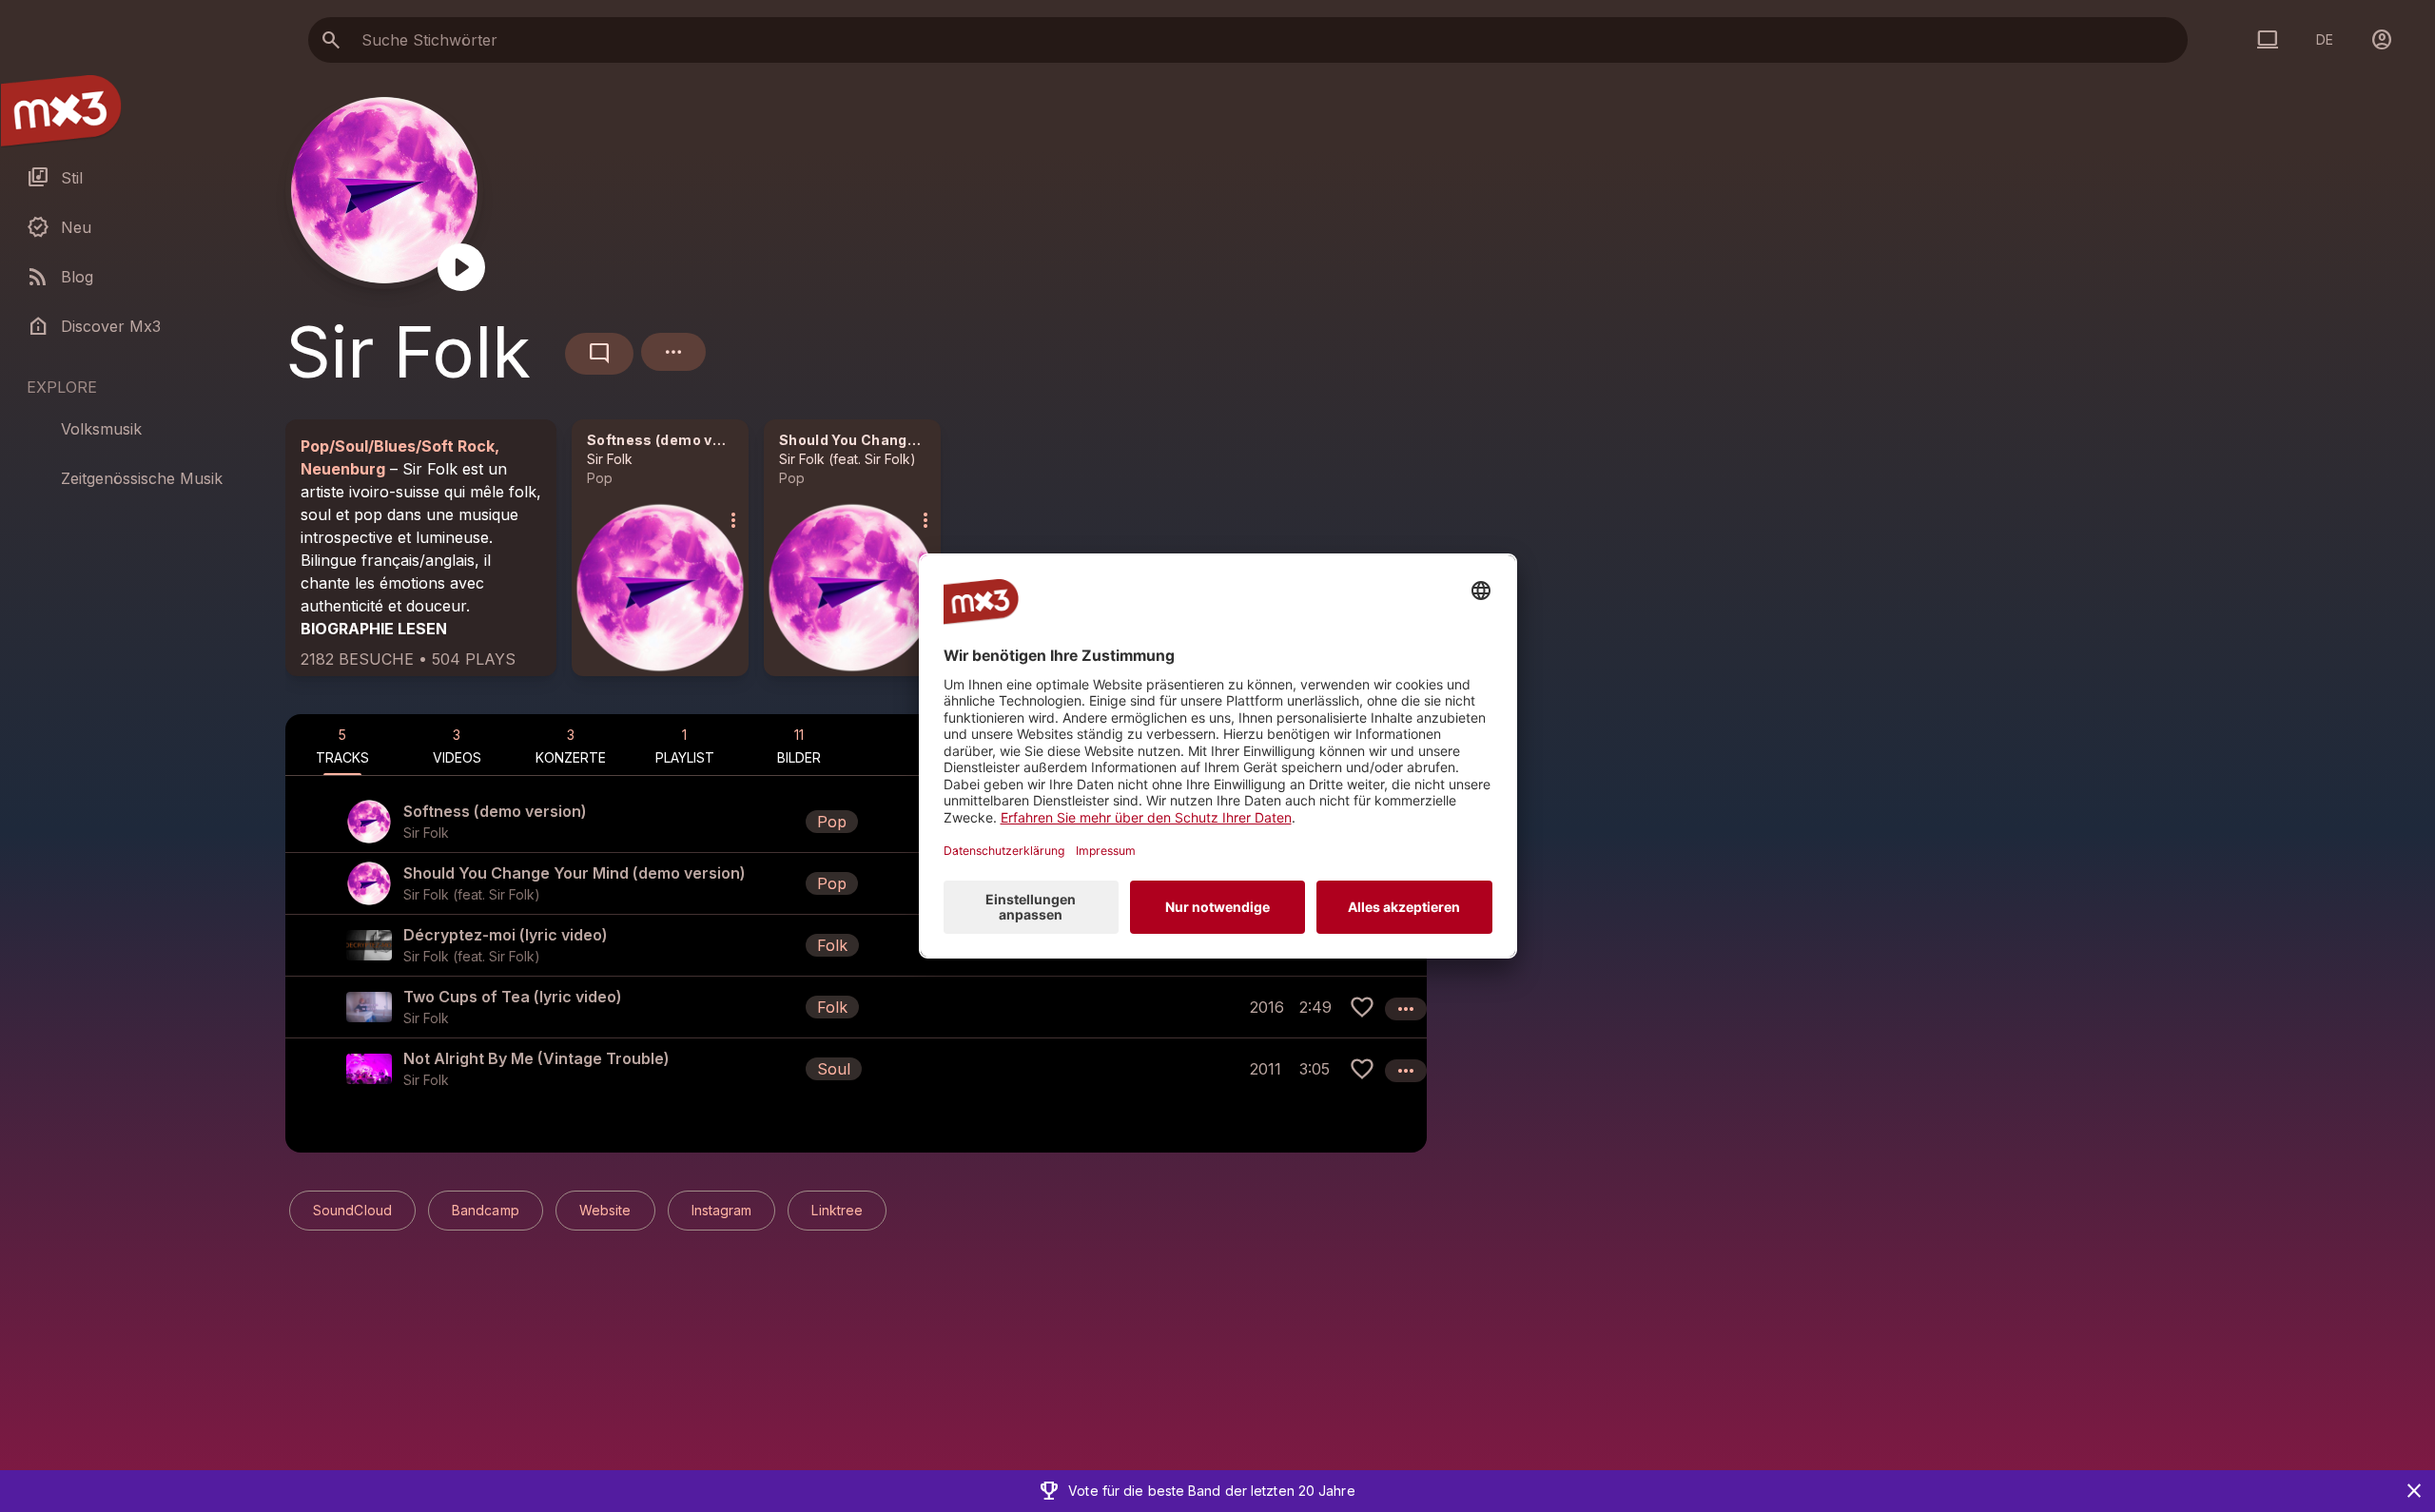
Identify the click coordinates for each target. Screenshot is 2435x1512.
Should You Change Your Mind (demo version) (939, 440)
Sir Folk (610, 459)
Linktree (837, 1210)
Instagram (722, 1210)
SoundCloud (352, 1210)
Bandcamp (486, 1210)
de (2325, 39)
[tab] (342, 745)
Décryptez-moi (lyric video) (506, 935)
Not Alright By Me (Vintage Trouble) (536, 1058)
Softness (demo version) (675, 440)
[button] (856, 822)
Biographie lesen (374, 629)
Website (605, 1210)
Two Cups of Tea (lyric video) (513, 997)
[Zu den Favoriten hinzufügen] (1362, 1007)
